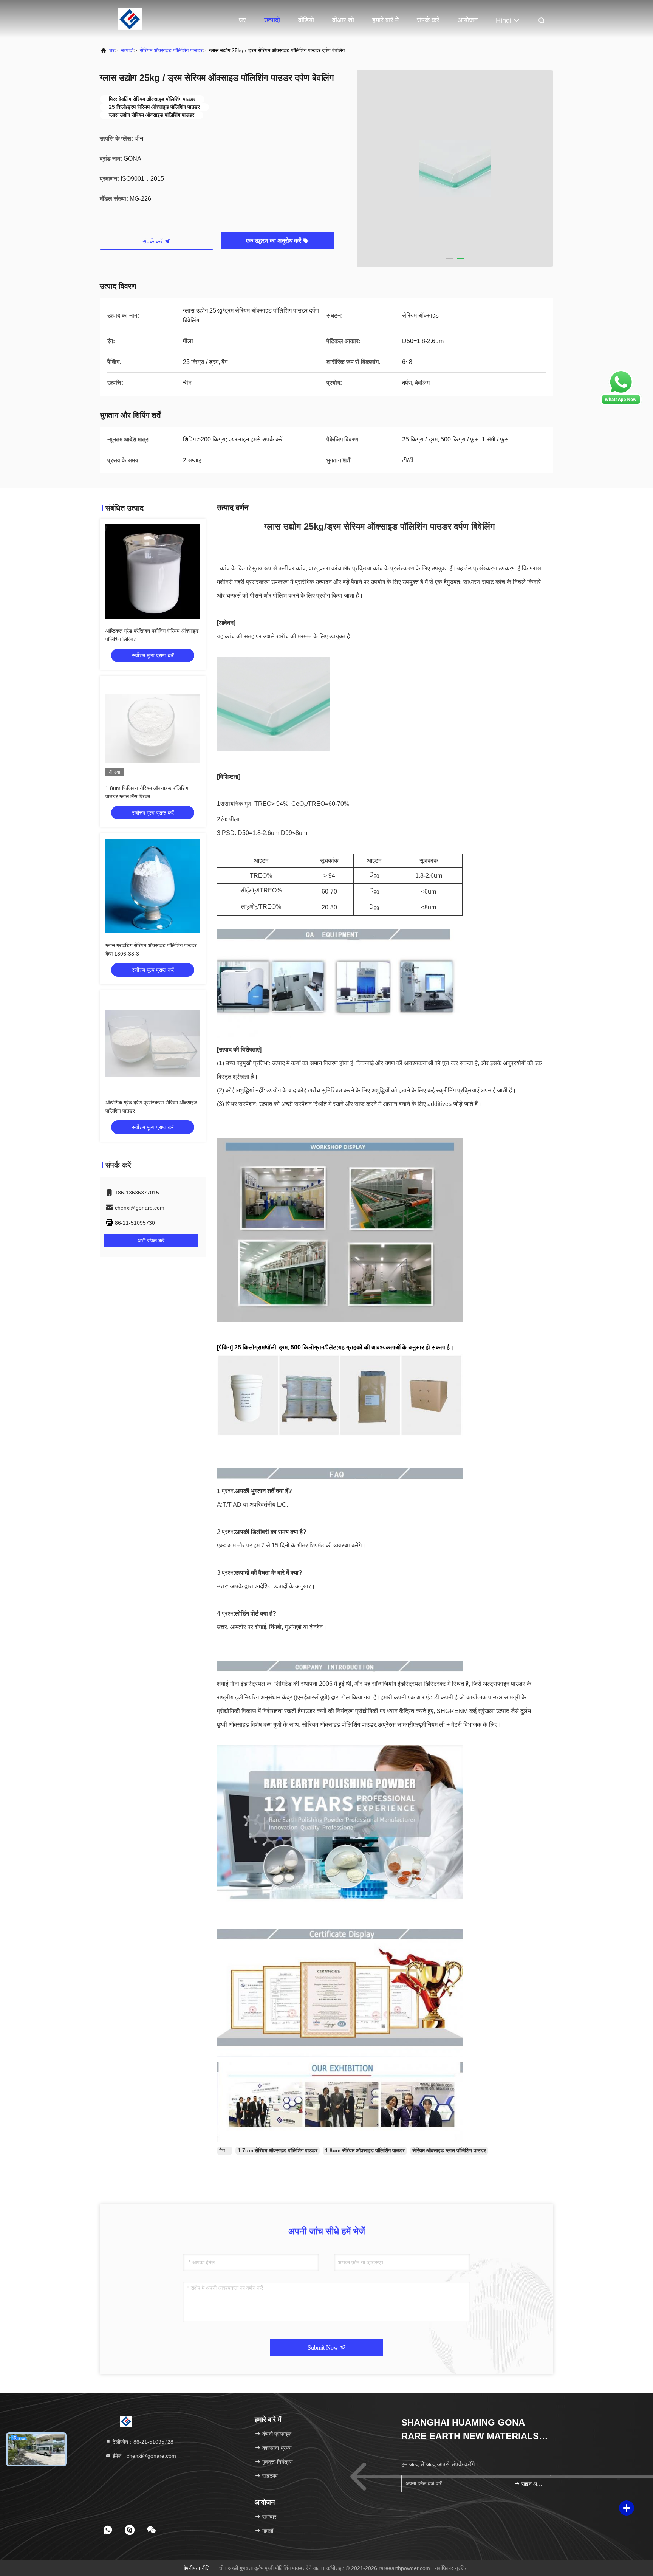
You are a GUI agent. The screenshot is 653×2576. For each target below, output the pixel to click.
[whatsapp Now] (621, 403)
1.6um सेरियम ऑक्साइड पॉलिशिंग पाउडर (365, 2150)
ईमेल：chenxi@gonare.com (144, 2456)
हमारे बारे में (385, 20)
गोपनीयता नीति (196, 2568)
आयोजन (468, 20)
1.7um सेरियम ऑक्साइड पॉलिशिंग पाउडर (278, 2150)
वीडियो (306, 20)
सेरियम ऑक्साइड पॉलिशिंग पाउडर (171, 50)
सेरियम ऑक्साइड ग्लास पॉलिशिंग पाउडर (449, 2150)
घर (242, 20)
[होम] (130, 19)
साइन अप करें (532, 2484)
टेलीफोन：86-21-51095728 (142, 2442)
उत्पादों (272, 20)
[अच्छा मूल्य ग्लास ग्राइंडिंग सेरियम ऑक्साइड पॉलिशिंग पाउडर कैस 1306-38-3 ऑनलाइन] (153, 886)
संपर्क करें (428, 20)
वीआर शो (343, 20)
